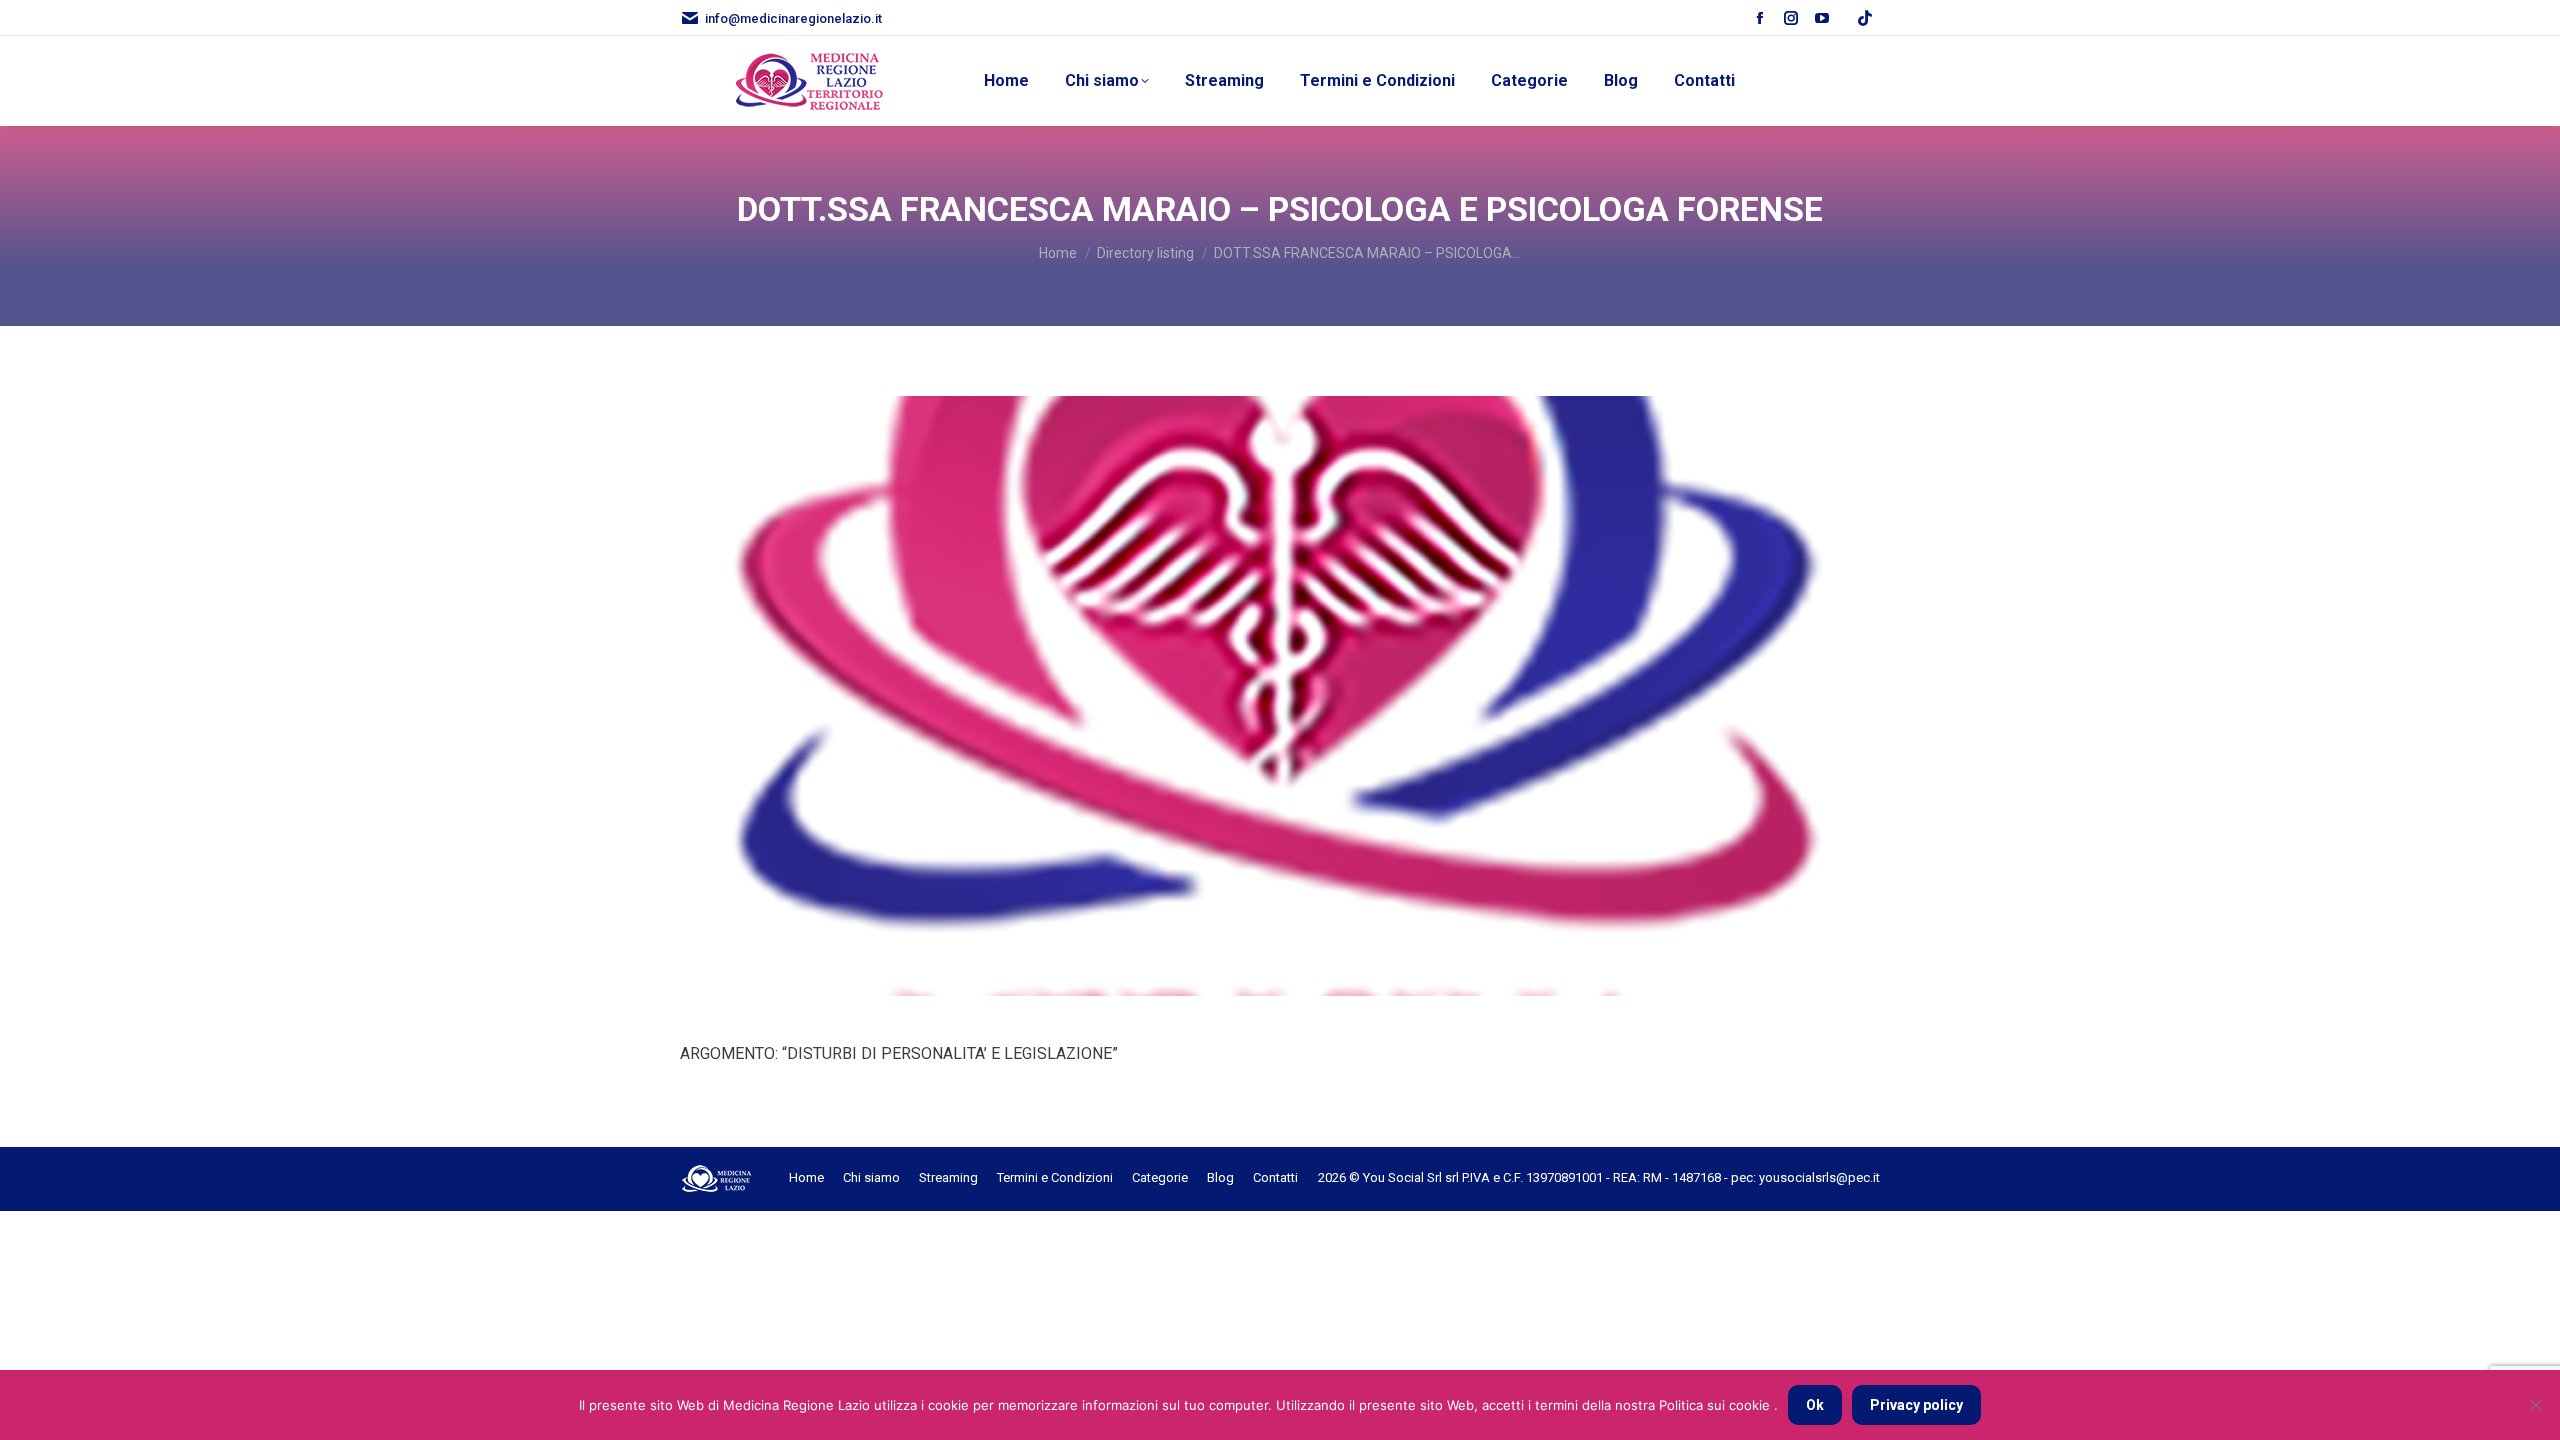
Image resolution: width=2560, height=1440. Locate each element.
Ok (1815, 1405)
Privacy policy (1916, 1405)
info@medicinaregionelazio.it (793, 18)
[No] (2535, 1405)
